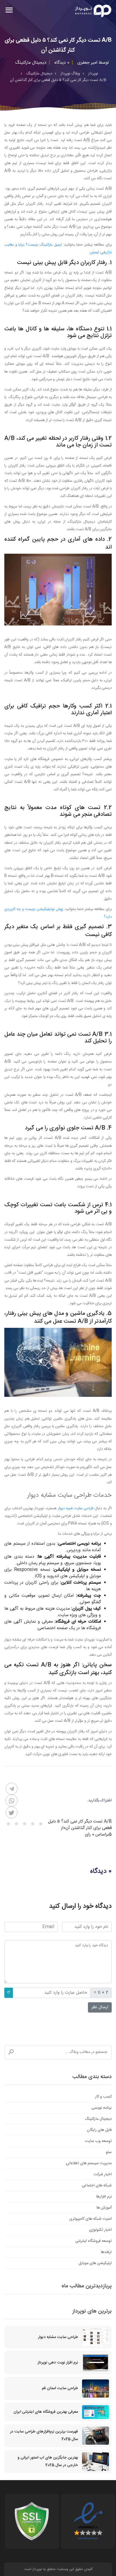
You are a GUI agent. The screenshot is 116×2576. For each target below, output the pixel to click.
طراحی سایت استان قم (60, 2388)
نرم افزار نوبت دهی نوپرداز (58, 2363)
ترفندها (106, 2252)
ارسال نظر (100, 2007)
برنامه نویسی (102, 2108)
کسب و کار (103, 2097)
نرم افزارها (104, 2197)
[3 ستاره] (25, 1824)
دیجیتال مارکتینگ (98, 2119)
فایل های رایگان (99, 2130)
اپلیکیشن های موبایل (95, 2263)
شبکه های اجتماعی (97, 2186)
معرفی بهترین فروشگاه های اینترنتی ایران (46, 2412)
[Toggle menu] (9, 11)
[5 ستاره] (8, 1824)
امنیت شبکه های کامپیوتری (91, 2219)
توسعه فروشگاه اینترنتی (93, 2241)
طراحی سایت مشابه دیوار (58, 2337)
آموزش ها (104, 2208)
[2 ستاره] (33, 1824)
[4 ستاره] (16, 1824)
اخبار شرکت (103, 2174)
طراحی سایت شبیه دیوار (76, 1508)
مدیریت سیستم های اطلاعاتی (89, 2163)
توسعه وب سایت (98, 2141)
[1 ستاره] (41, 1824)
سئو (109, 2152)
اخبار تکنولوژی (100, 2230)
